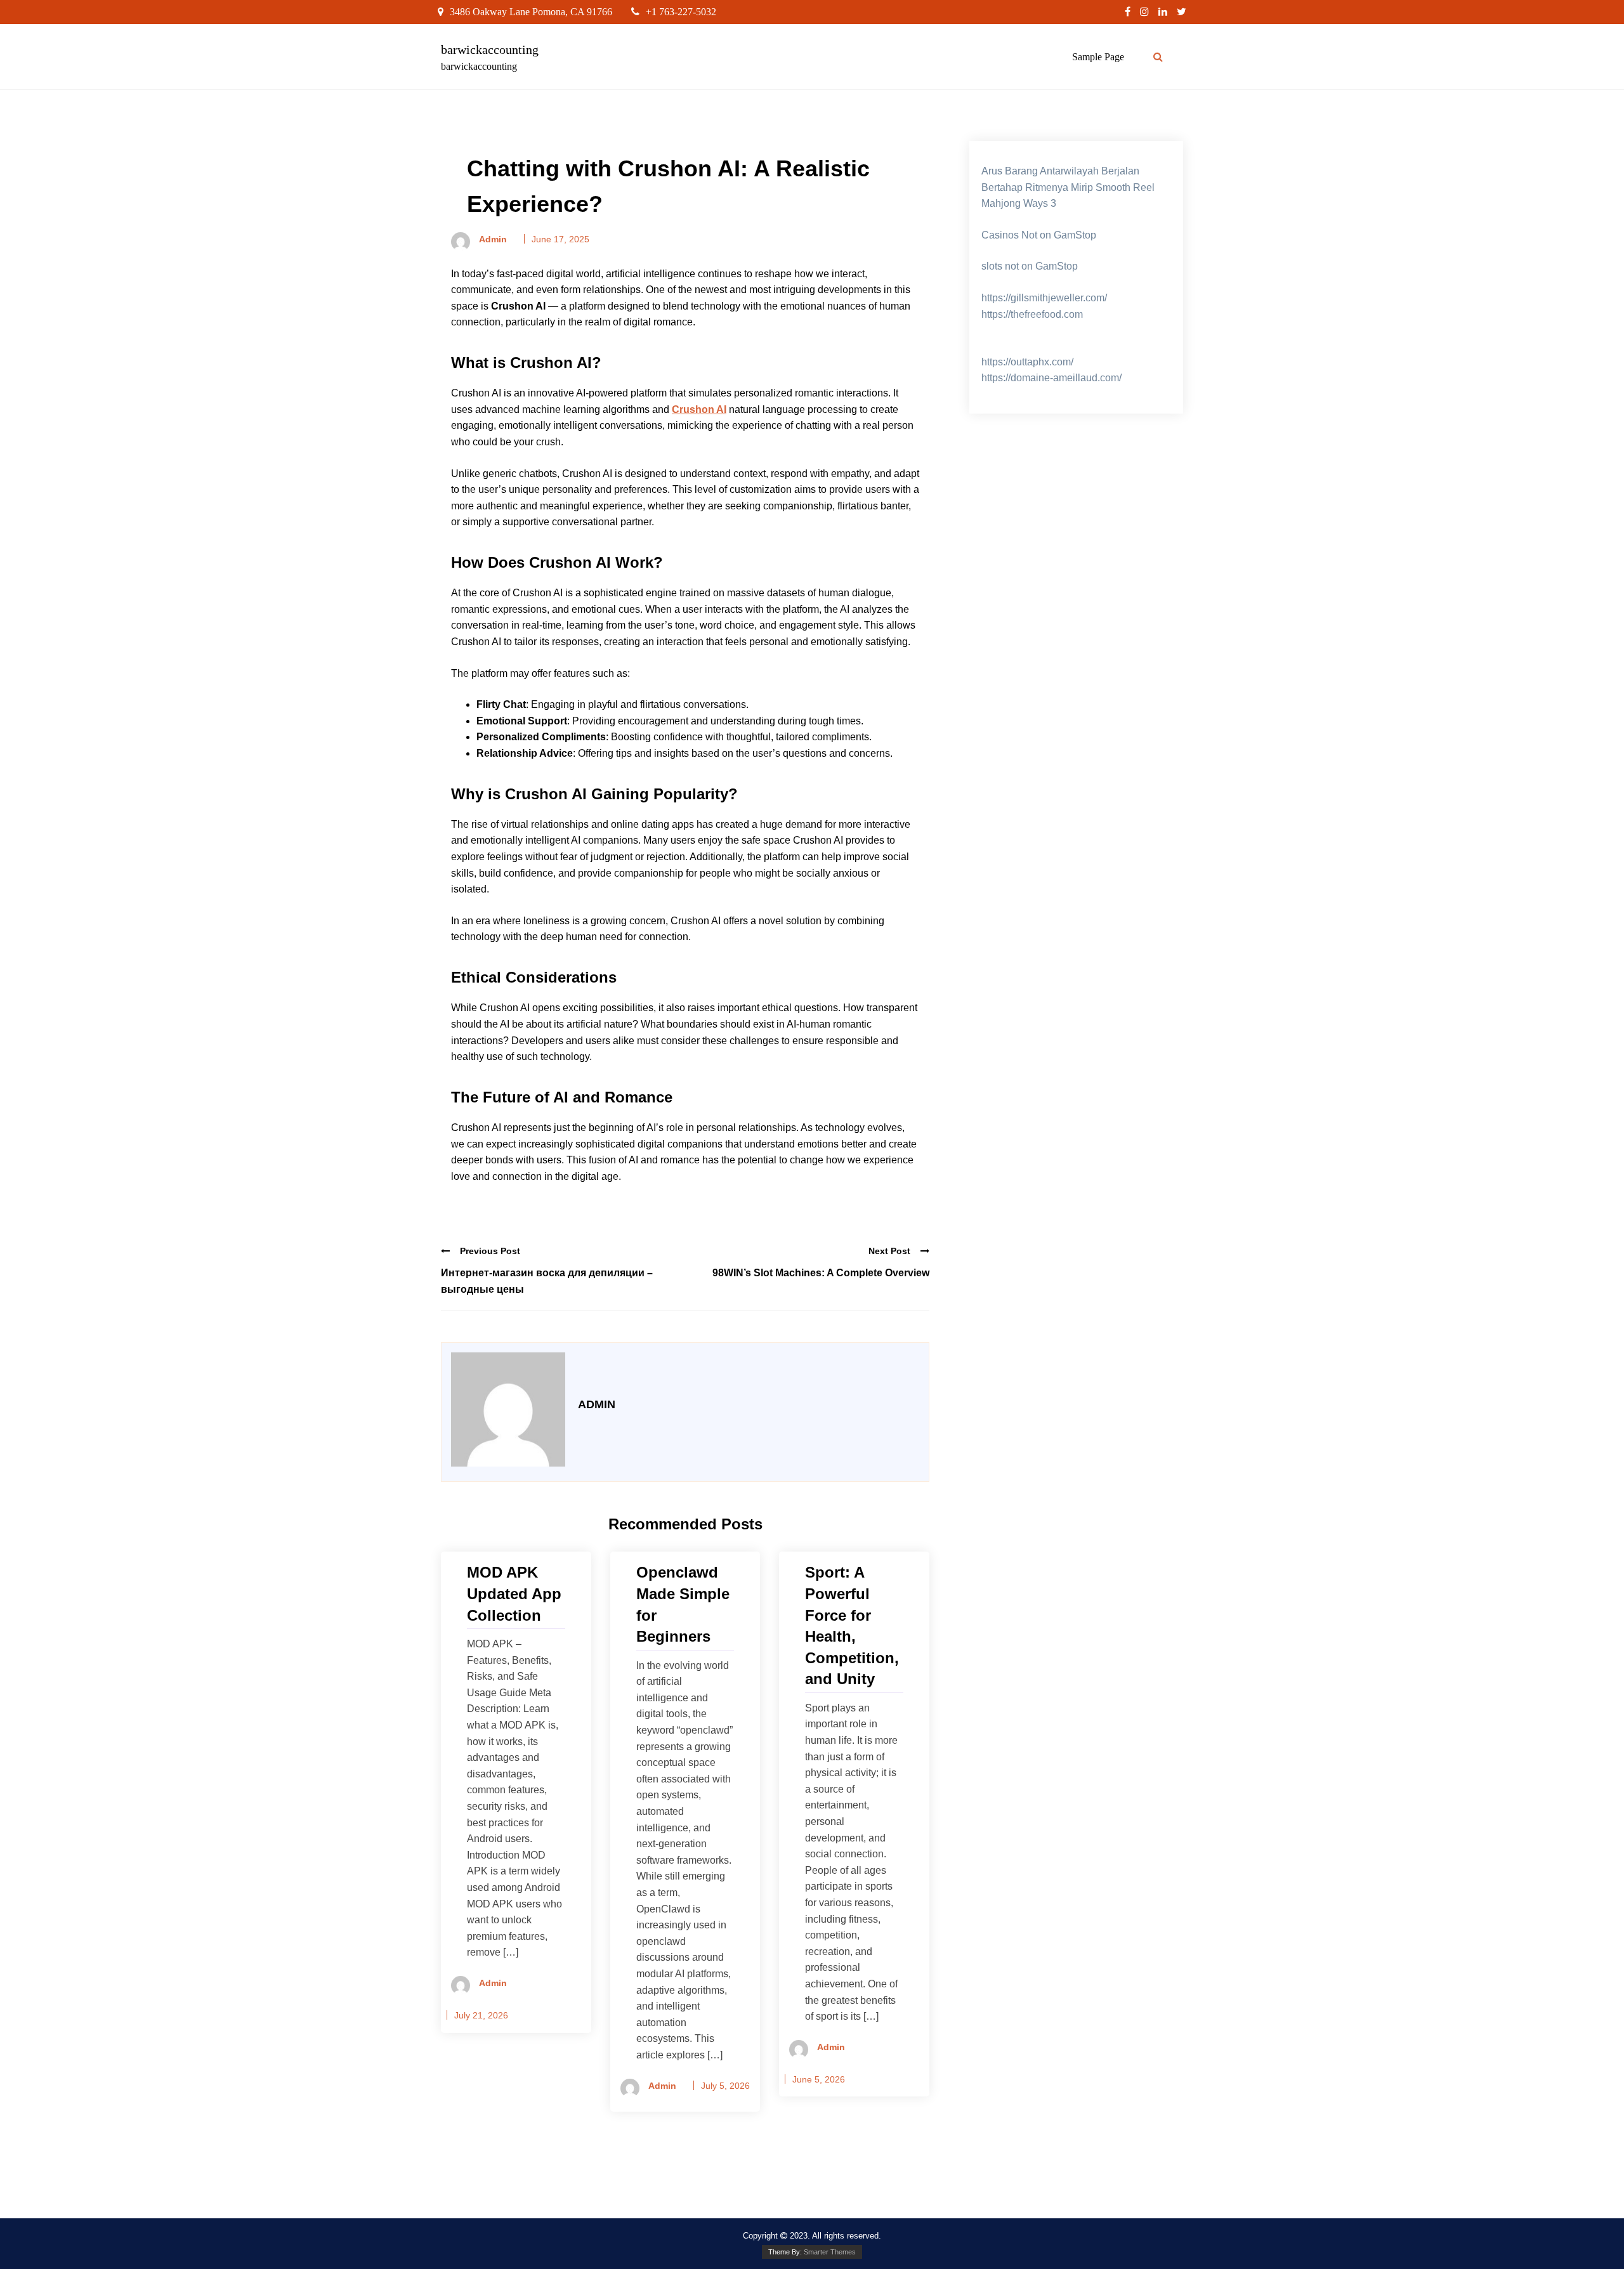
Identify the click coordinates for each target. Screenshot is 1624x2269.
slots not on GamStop (1030, 266)
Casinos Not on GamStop (1039, 235)
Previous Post (490, 1251)
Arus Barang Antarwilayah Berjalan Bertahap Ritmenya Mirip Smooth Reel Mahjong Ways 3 (1068, 187)
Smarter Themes (830, 2252)
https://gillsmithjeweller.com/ (1044, 298)
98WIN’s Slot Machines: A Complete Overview (821, 1273)
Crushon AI (699, 409)
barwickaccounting (490, 49)
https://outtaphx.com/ (1027, 362)
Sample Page (1098, 57)
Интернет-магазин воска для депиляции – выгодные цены (547, 1281)
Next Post (889, 1251)
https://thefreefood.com (1032, 314)
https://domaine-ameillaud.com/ (1051, 378)
